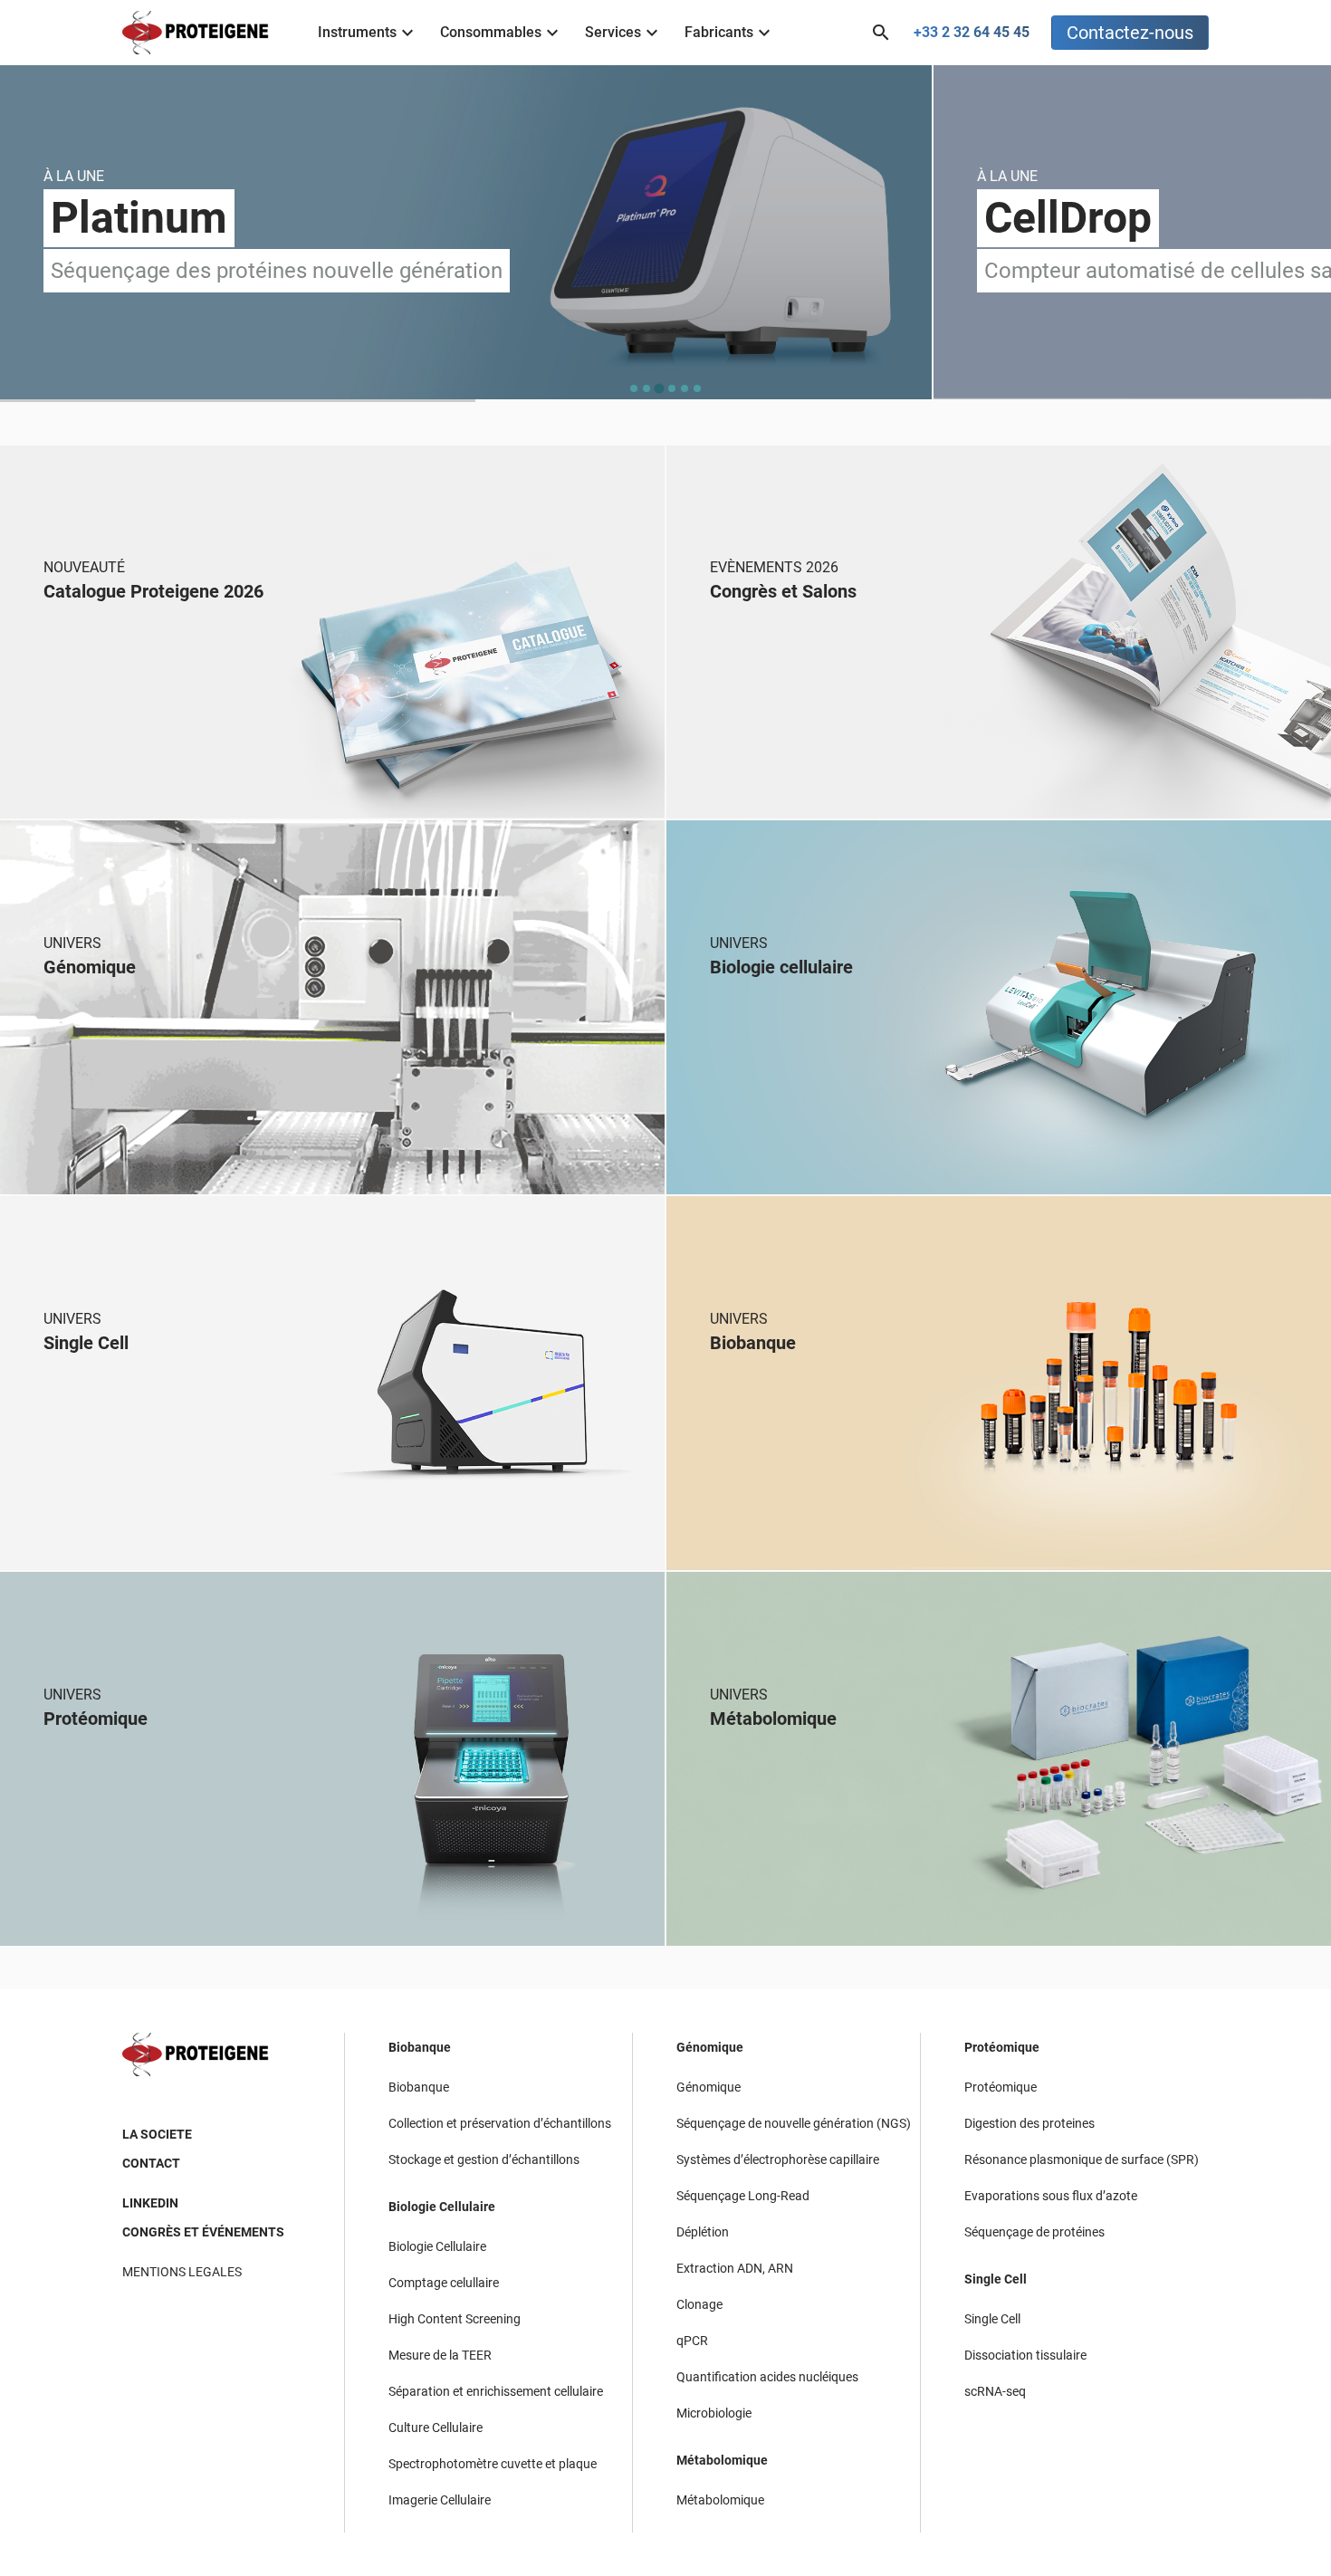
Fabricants (719, 32)
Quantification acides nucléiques (767, 2377)
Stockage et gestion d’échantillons (484, 2159)
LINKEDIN (150, 2203)
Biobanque (420, 2047)
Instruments (357, 32)
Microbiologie (714, 2413)
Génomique (710, 2047)
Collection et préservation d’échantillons (500, 2123)
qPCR (692, 2341)
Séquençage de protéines (1034, 2232)
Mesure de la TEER (440, 2355)
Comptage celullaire (444, 2283)
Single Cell (996, 2279)
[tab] (634, 388)
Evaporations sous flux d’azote (1051, 2196)
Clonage (699, 2304)
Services (613, 32)
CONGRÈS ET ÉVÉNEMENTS (203, 2232)
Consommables (491, 32)
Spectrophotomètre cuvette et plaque (493, 2464)
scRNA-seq (995, 2391)
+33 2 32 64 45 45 (972, 32)
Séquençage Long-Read (743, 2196)
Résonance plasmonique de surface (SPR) (1082, 2159)
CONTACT (151, 2163)
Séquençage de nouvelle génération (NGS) (794, 2123)
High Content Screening (455, 2319)
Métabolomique (722, 2460)
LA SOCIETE (157, 2134)
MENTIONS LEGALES (182, 2272)
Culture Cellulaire (436, 2428)
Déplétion (703, 2232)
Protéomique (1002, 2047)
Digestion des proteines (1029, 2123)
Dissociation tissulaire (1025, 2355)
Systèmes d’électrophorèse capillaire (778, 2159)
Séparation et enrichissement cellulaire (496, 2391)
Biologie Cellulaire (442, 2207)
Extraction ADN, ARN (735, 2268)
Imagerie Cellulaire (440, 2500)
